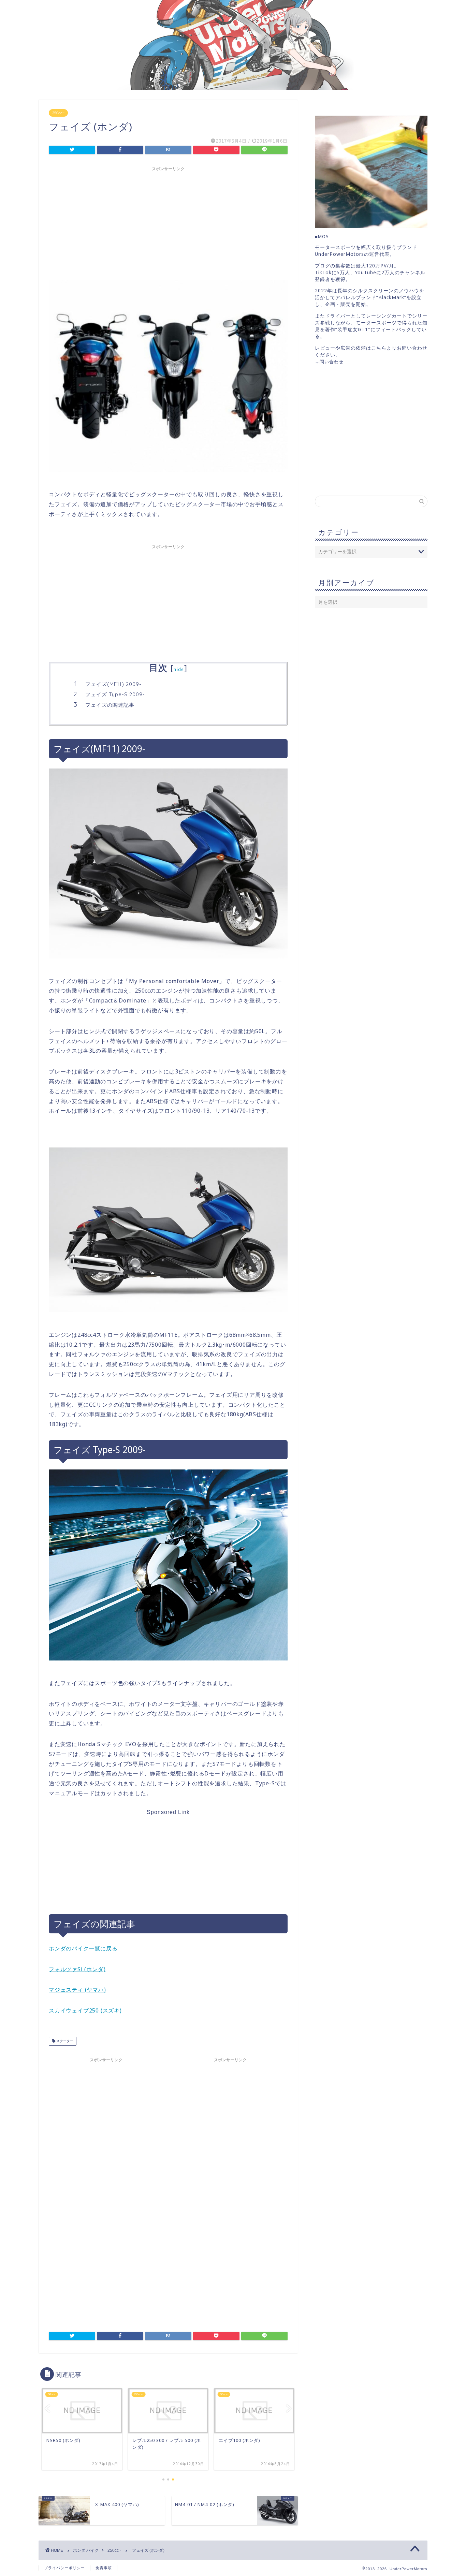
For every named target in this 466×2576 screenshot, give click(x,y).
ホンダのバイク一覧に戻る (83, 1948)
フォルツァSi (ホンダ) (77, 1969)
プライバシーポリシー (64, 2568)
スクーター (64, 2041)
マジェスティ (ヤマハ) (77, 1990)
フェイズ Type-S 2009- (115, 694)
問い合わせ (332, 362)
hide (179, 669)
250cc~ (58, 113)
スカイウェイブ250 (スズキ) (85, 2010)
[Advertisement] (168, 222)
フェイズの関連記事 (110, 705)
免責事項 (104, 2568)
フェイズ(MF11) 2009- (113, 684)
